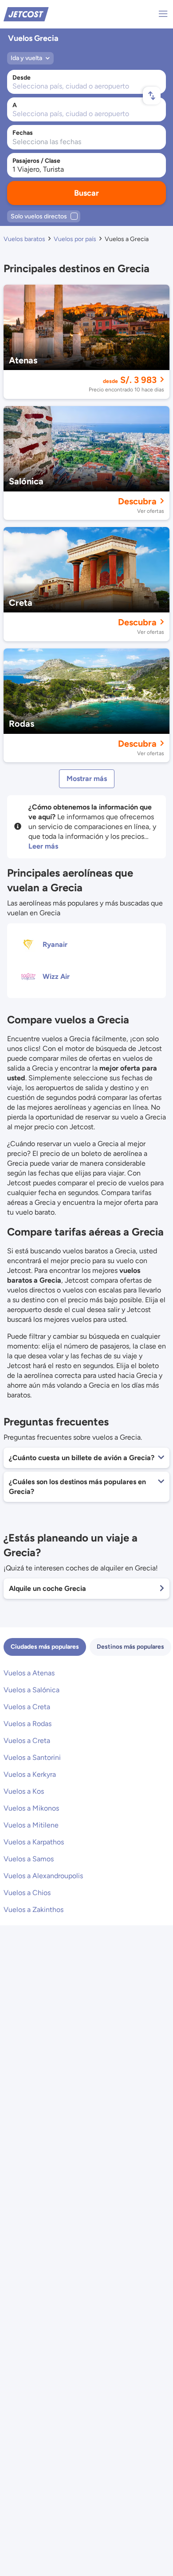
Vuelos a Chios (27, 1893)
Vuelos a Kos (24, 1791)
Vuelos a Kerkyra (30, 1774)
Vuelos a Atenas (29, 1673)
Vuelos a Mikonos (31, 1808)
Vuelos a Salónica (31, 1690)
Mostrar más (87, 779)
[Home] (26, 14)
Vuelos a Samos (29, 1859)
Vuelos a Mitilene (31, 1825)
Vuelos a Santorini (32, 1757)
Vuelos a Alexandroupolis (43, 1876)
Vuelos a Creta (27, 1707)
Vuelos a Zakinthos (33, 1910)
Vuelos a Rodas (28, 1724)
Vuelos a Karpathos (34, 1842)
